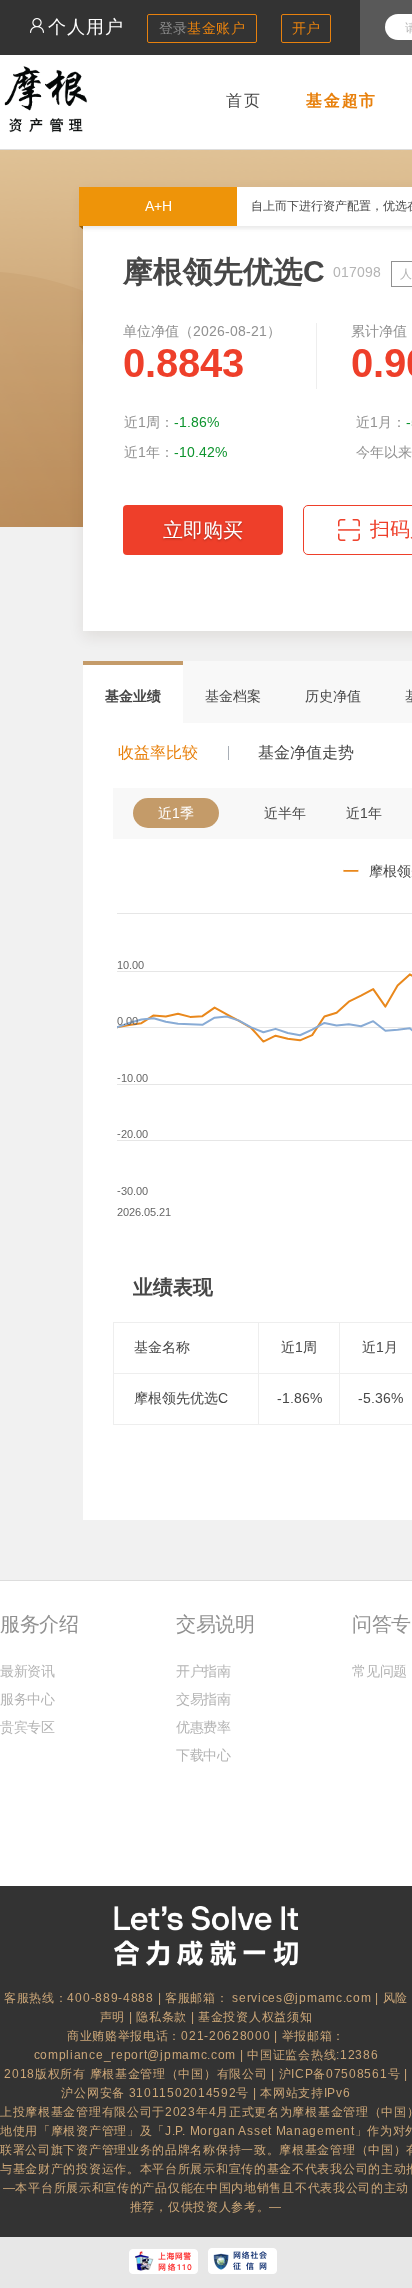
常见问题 (379, 1671)
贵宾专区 (27, 1727)
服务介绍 (39, 1624)
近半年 (285, 813)
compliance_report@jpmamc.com (137, 2055)
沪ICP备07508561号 (342, 2074)
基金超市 (341, 100)
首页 (244, 100)
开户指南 (203, 1671)
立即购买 (203, 530)
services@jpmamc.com (301, 1998)
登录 (202, 28)
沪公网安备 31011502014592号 (156, 2093)
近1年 (364, 813)
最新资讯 (27, 1671)
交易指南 (203, 1699)
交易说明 (215, 1624)
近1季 (176, 813)
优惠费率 (203, 1727)
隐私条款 (161, 2017)
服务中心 (27, 1699)
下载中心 (203, 1755)
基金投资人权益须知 (255, 2017)
